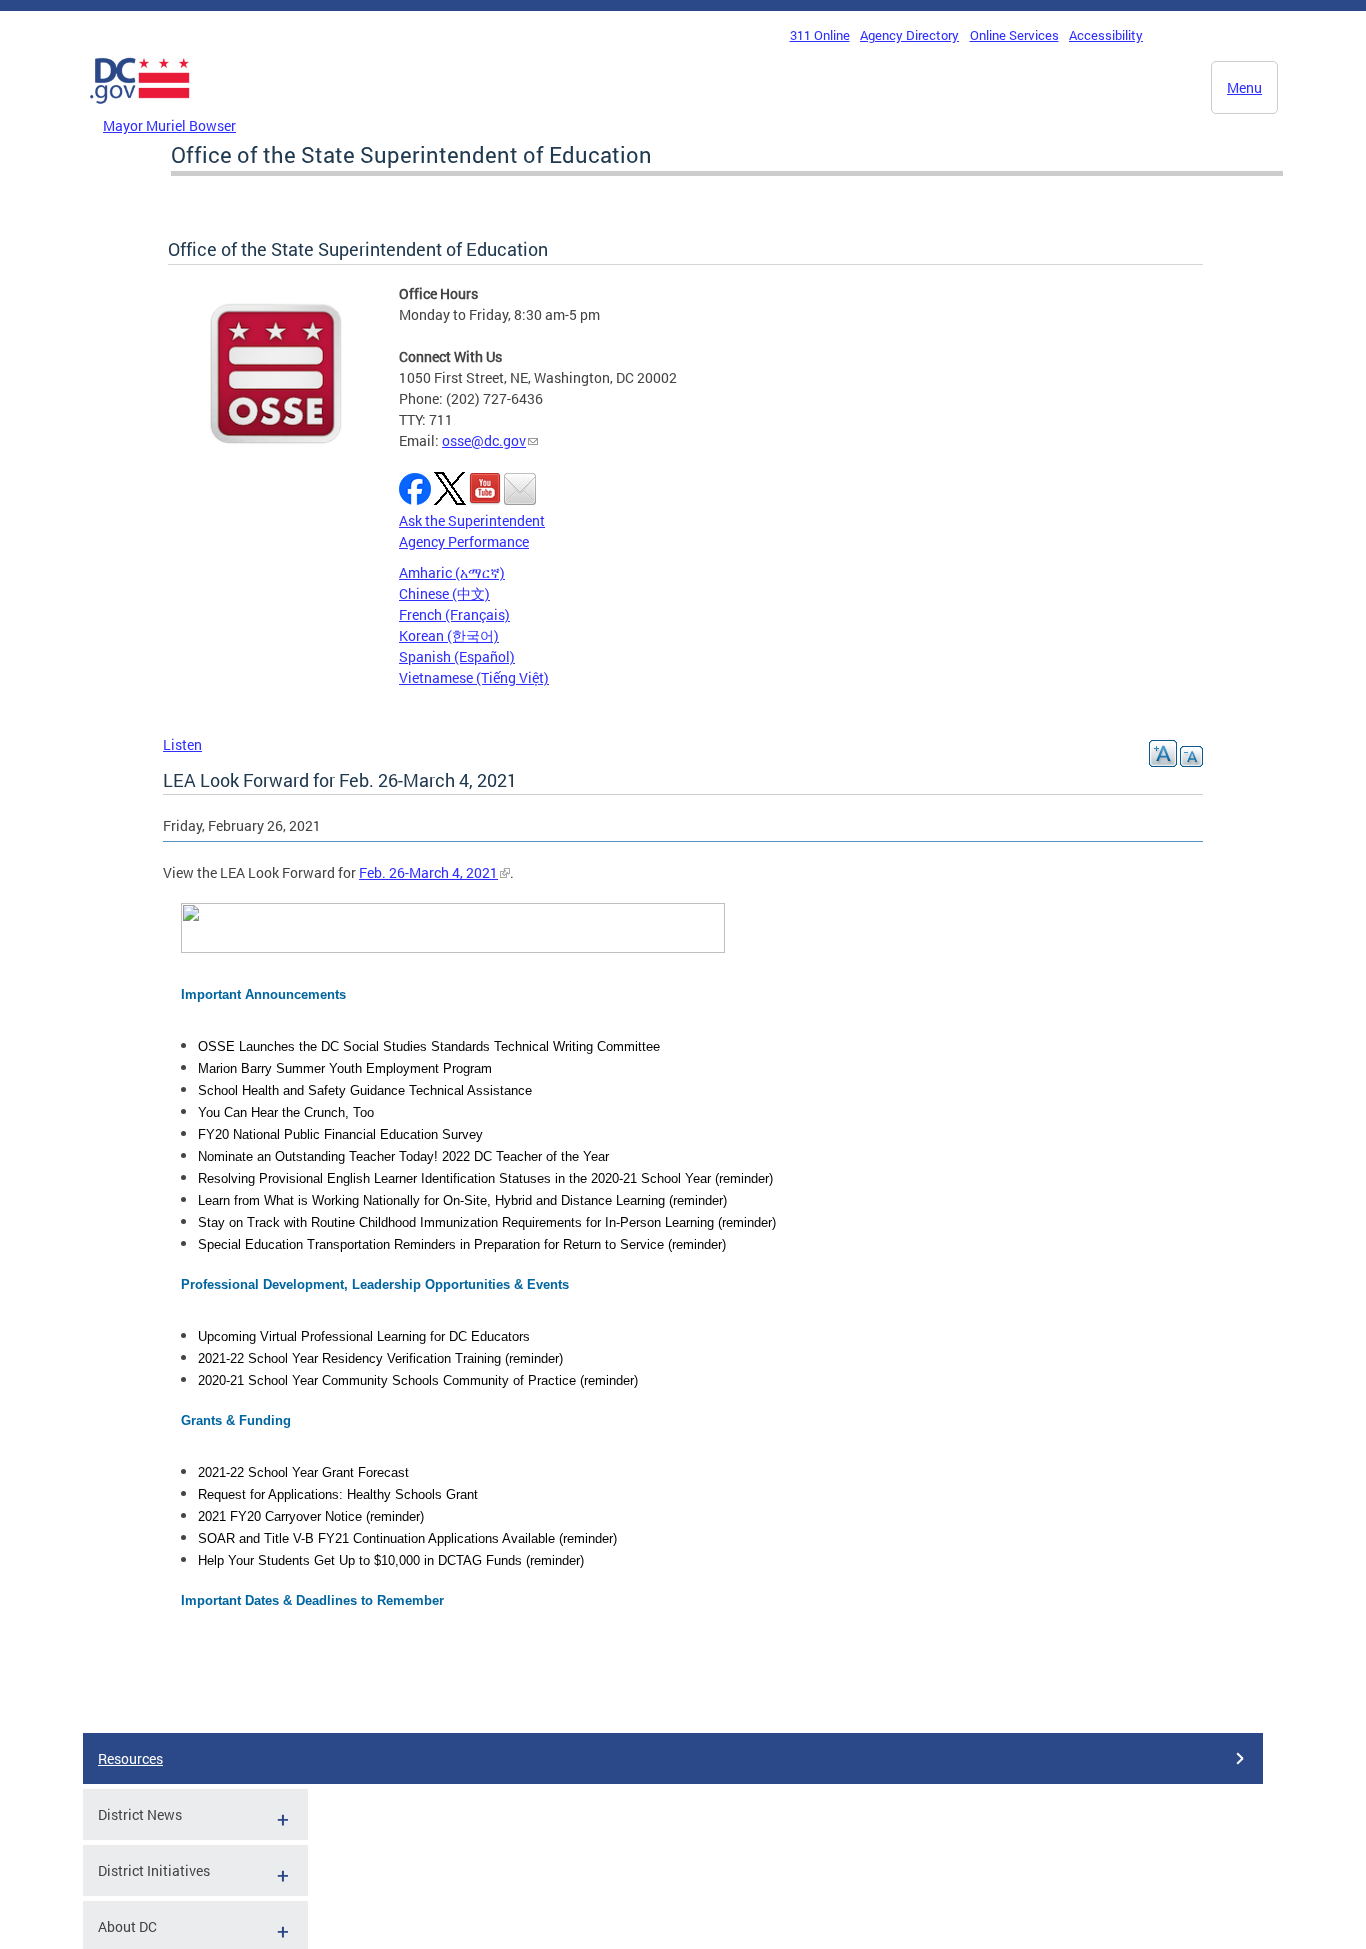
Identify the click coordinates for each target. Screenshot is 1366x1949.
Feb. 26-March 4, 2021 (428, 872)
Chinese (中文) (444, 593)
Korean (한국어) (449, 635)
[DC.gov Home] (140, 109)
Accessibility (1106, 35)
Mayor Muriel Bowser (169, 125)
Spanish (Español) (457, 656)
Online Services (1014, 35)
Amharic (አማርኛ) (452, 572)
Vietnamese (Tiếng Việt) (474, 677)
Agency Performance (464, 541)
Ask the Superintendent (472, 520)
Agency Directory (909, 35)
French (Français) (454, 614)
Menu (1244, 87)
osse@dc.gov (484, 440)
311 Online (820, 35)
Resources (130, 1758)
